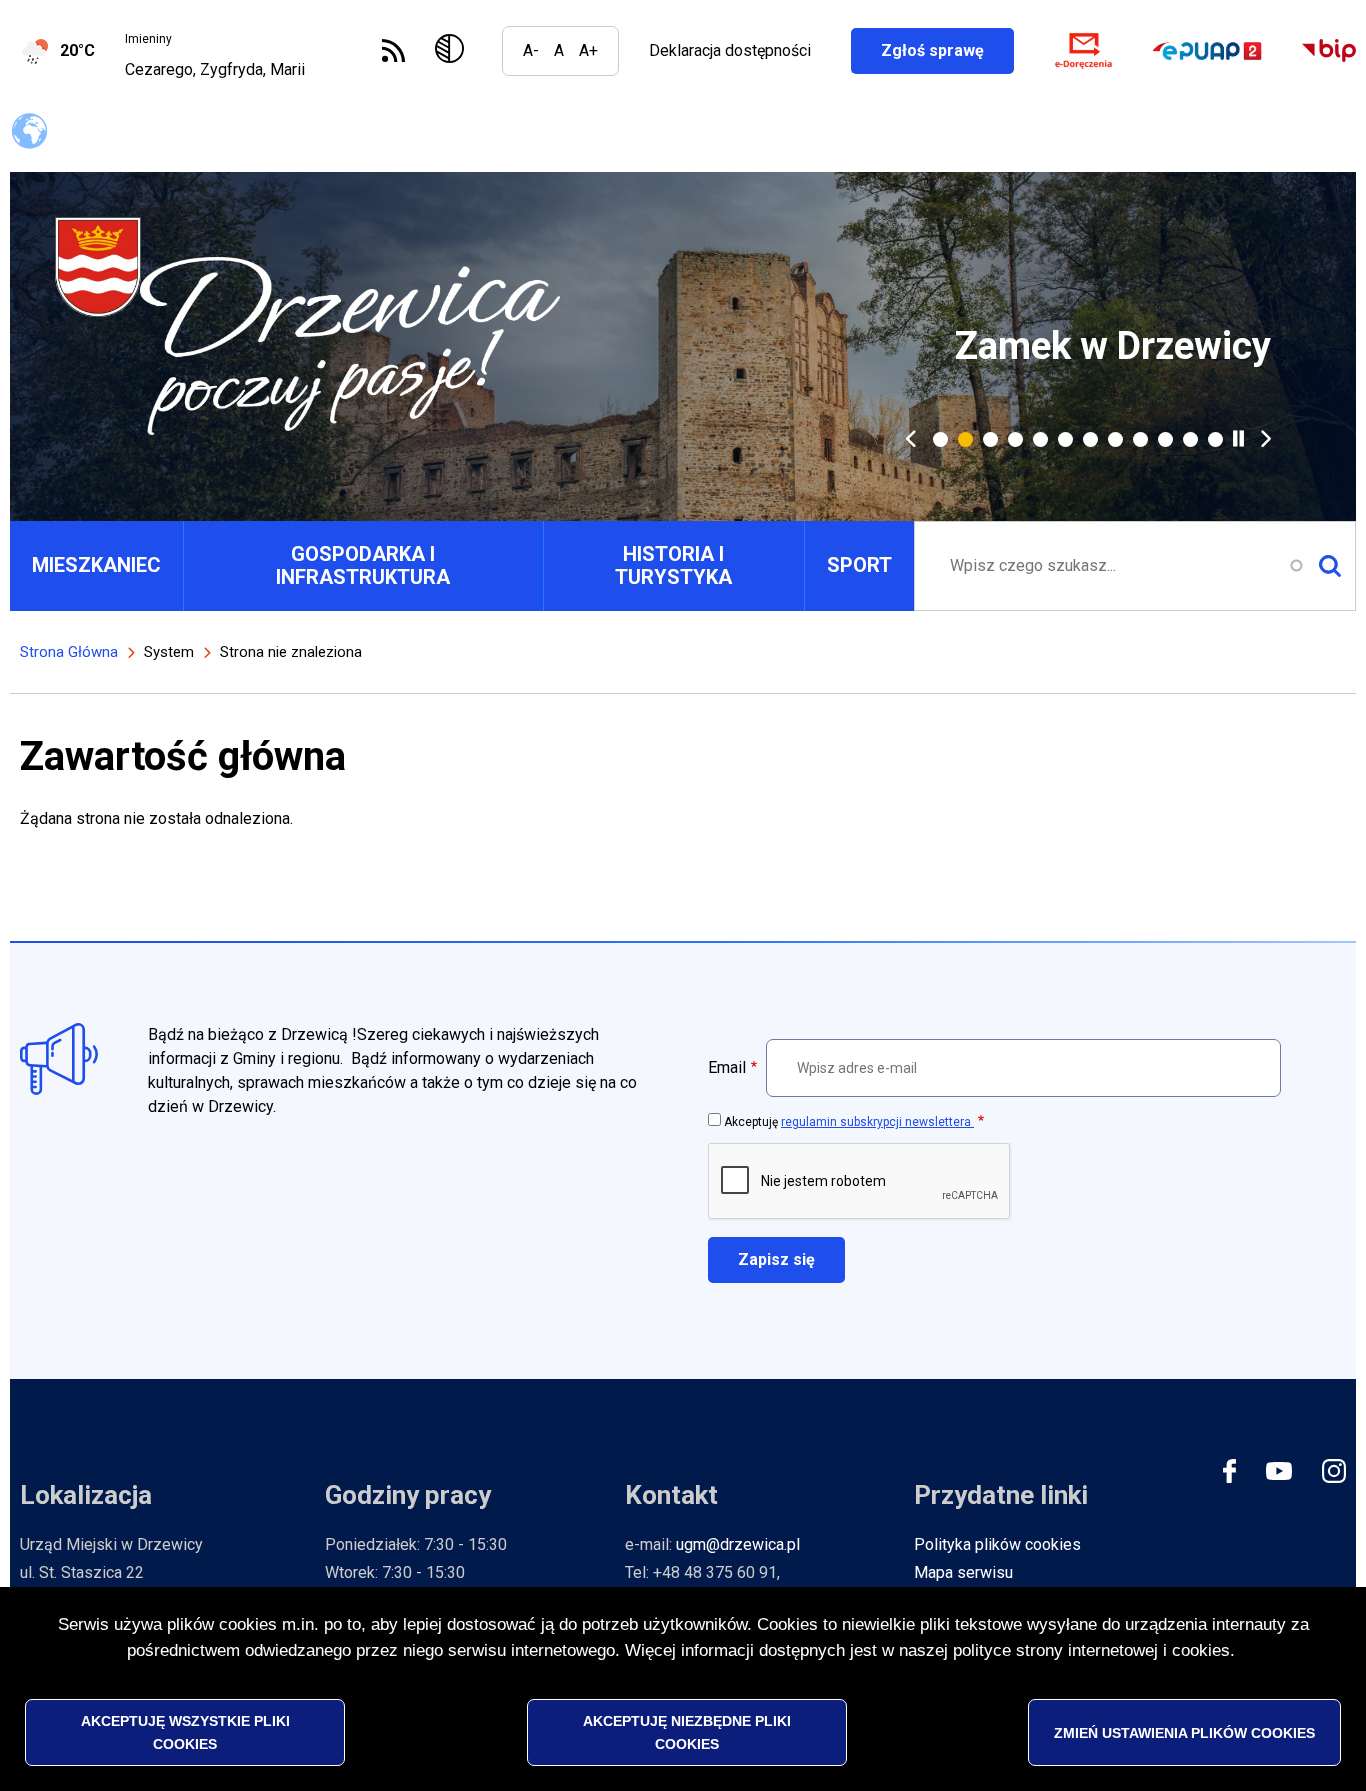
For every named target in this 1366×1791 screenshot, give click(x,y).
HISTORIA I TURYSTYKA (673, 565)
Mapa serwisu (963, 1572)
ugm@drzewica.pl (738, 1544)
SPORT (859, 565)
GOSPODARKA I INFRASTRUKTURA (363, 565)
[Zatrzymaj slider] (1238, 438)
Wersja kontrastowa (453, 51)
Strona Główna (69, 652)
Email (727, 1067)
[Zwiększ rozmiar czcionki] (588, 51)
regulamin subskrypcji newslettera (877, 1122)
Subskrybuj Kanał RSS (393, 50)
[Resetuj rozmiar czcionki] (559, 51)
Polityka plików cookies (997, 1544)
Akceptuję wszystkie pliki (185, 1732)
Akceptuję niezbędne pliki (687, 1732)
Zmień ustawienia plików (1184, 1732)
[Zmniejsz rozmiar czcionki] (531, 51)
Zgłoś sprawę (947, 50)
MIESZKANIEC (96, 565)
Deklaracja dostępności (730, 50)
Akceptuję (849, 1122)
